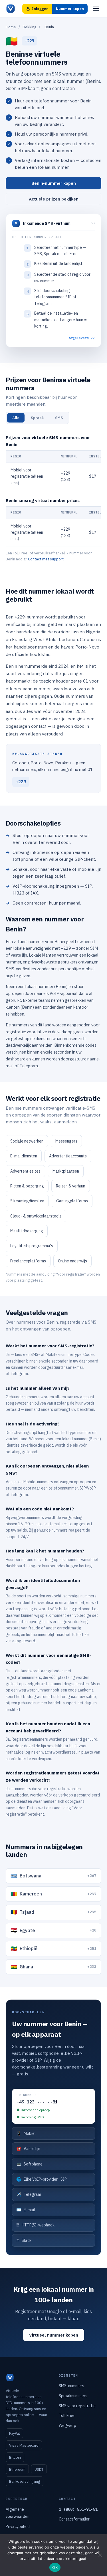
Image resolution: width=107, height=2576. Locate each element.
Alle (16, 418)
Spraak (37, 418)
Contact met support (46, 559)
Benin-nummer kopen (54, 183)
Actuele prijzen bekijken (54, 199)
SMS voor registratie (77, 2406)
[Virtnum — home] (11, 9)
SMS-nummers (71, 2386)
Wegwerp (67, 2426)
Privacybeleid (18, 2527)
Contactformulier (74, 2519)
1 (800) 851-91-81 (78, 2509)
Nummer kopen (70, 9)
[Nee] (100, 2555)
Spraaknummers (73, 2396)
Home (11, 27)
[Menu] (96, 9)
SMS (59, 418)
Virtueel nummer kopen (54, 2335)
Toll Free (67, 2416)
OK (55, 2567)
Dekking (29, 27)
